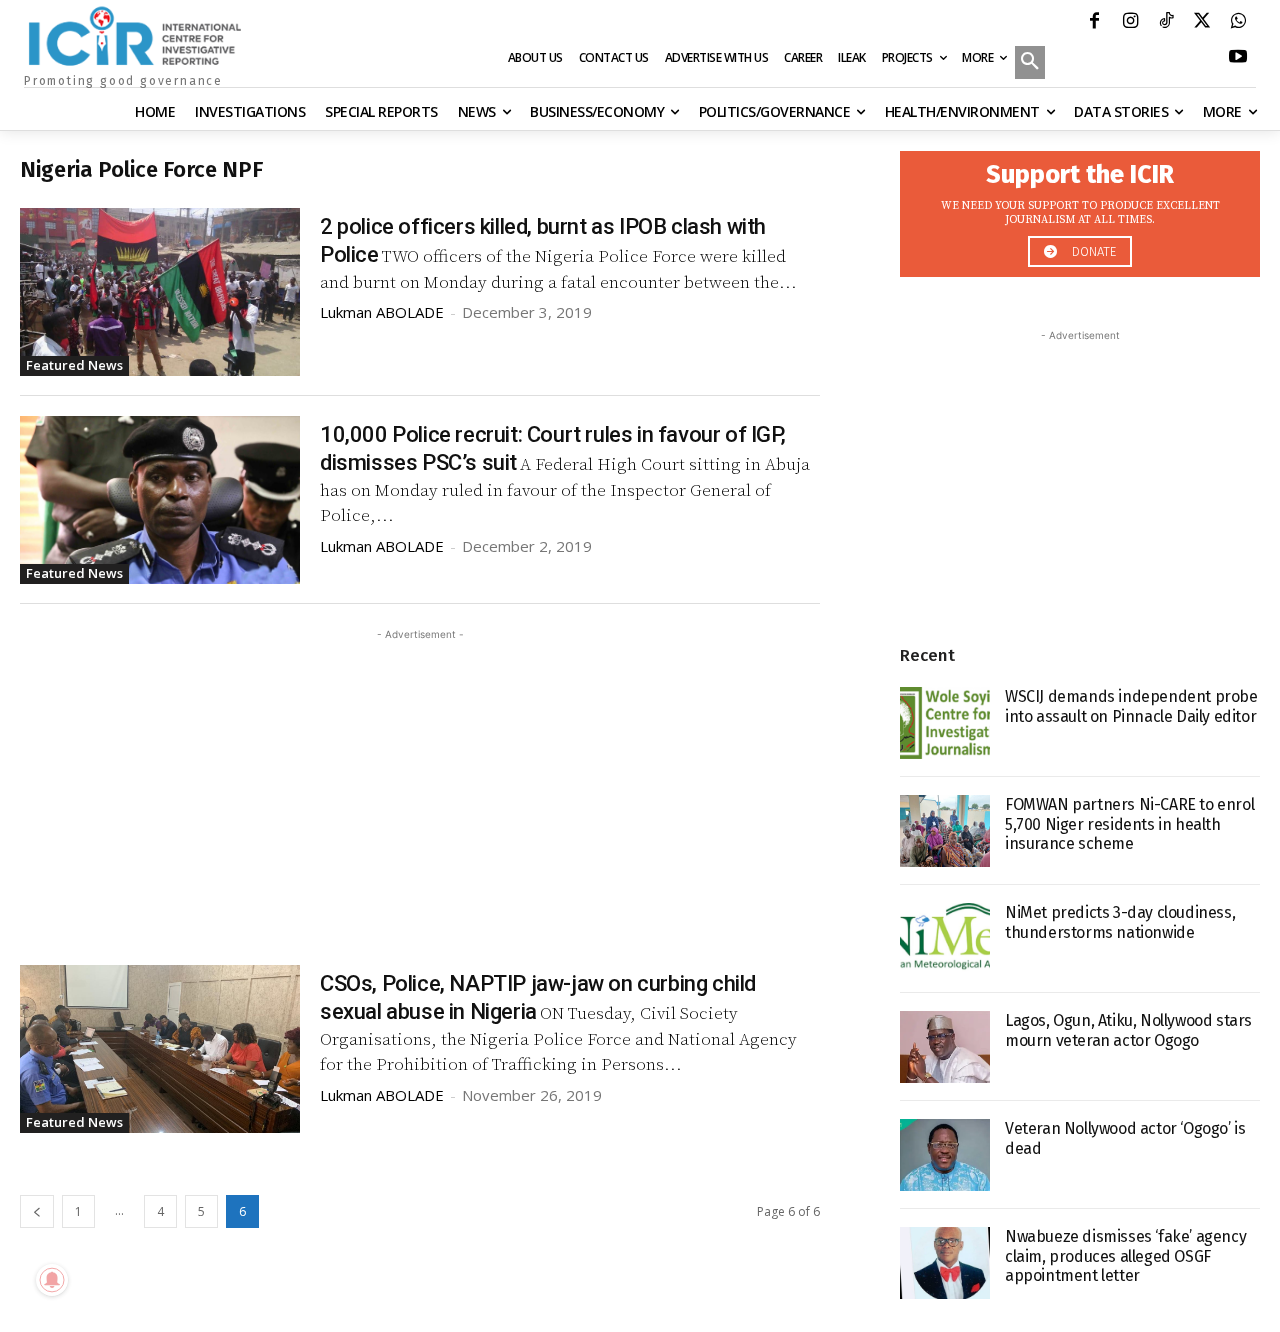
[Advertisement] (420, 785)
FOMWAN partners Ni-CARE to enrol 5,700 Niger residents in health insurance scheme (1129, 823)
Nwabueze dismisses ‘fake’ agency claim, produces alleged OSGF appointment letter (1125, 1255)
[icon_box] (1080, 208)
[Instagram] (1130, 23)
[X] (1202, 23)
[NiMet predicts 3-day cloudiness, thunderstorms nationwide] (945, 939)
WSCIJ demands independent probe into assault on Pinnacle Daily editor (1131, 706)
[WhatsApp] (1238, 23)
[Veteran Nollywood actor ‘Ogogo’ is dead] (945, 1155)
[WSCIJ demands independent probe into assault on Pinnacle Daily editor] (945, 723)
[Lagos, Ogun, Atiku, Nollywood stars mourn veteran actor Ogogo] (945, 1047)
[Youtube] (1238, 59)
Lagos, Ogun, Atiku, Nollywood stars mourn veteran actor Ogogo (1128, 1030)
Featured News (74, 365)
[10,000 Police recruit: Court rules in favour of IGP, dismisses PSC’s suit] (160, 500)
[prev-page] (37, 1211)
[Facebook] (1094, 23)
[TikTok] (1166, 23)
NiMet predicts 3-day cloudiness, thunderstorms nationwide (1120, 922)
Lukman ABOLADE (382, 312)
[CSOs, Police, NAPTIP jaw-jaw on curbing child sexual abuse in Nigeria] (160, 1049)
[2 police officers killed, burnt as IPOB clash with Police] (160, 292)
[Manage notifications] (52, 1280)
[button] (1030, 64)
